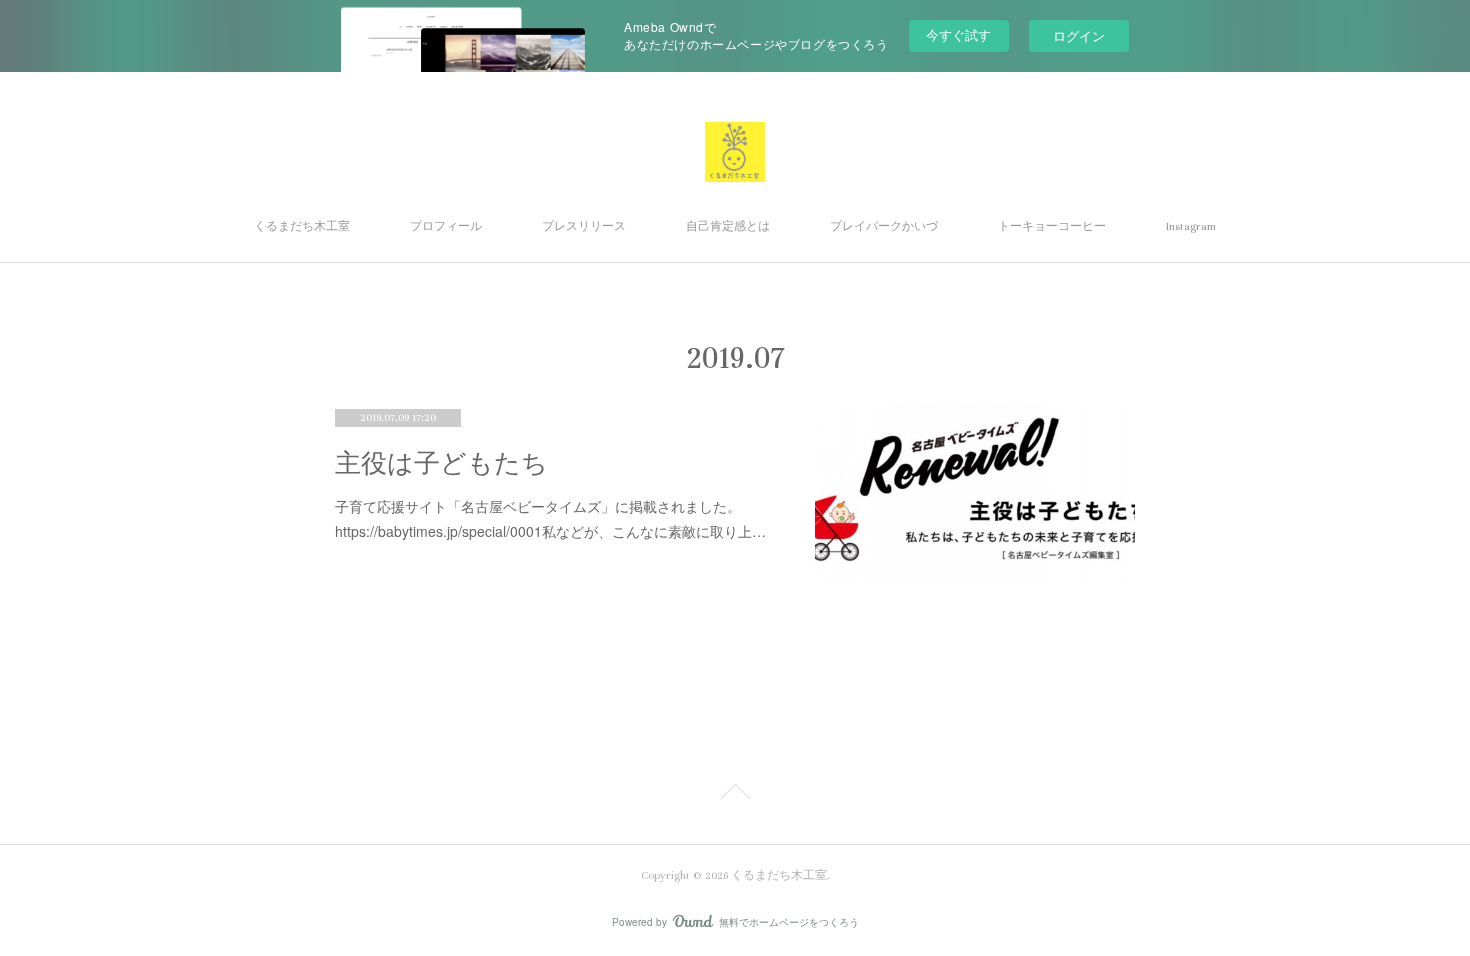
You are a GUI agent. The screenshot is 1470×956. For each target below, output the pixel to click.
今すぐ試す (958, 34)
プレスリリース (584, 226)
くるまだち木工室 (302, 226)
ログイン (1079, 35)
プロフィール (446, 226)
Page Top (735, 795)
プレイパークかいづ (884, 226)
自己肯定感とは (728, 226)
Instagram (1191, 226)
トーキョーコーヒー (1052, 226)
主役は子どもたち (441, 463)
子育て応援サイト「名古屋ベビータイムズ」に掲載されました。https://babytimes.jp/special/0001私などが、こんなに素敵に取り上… (550, 518)
